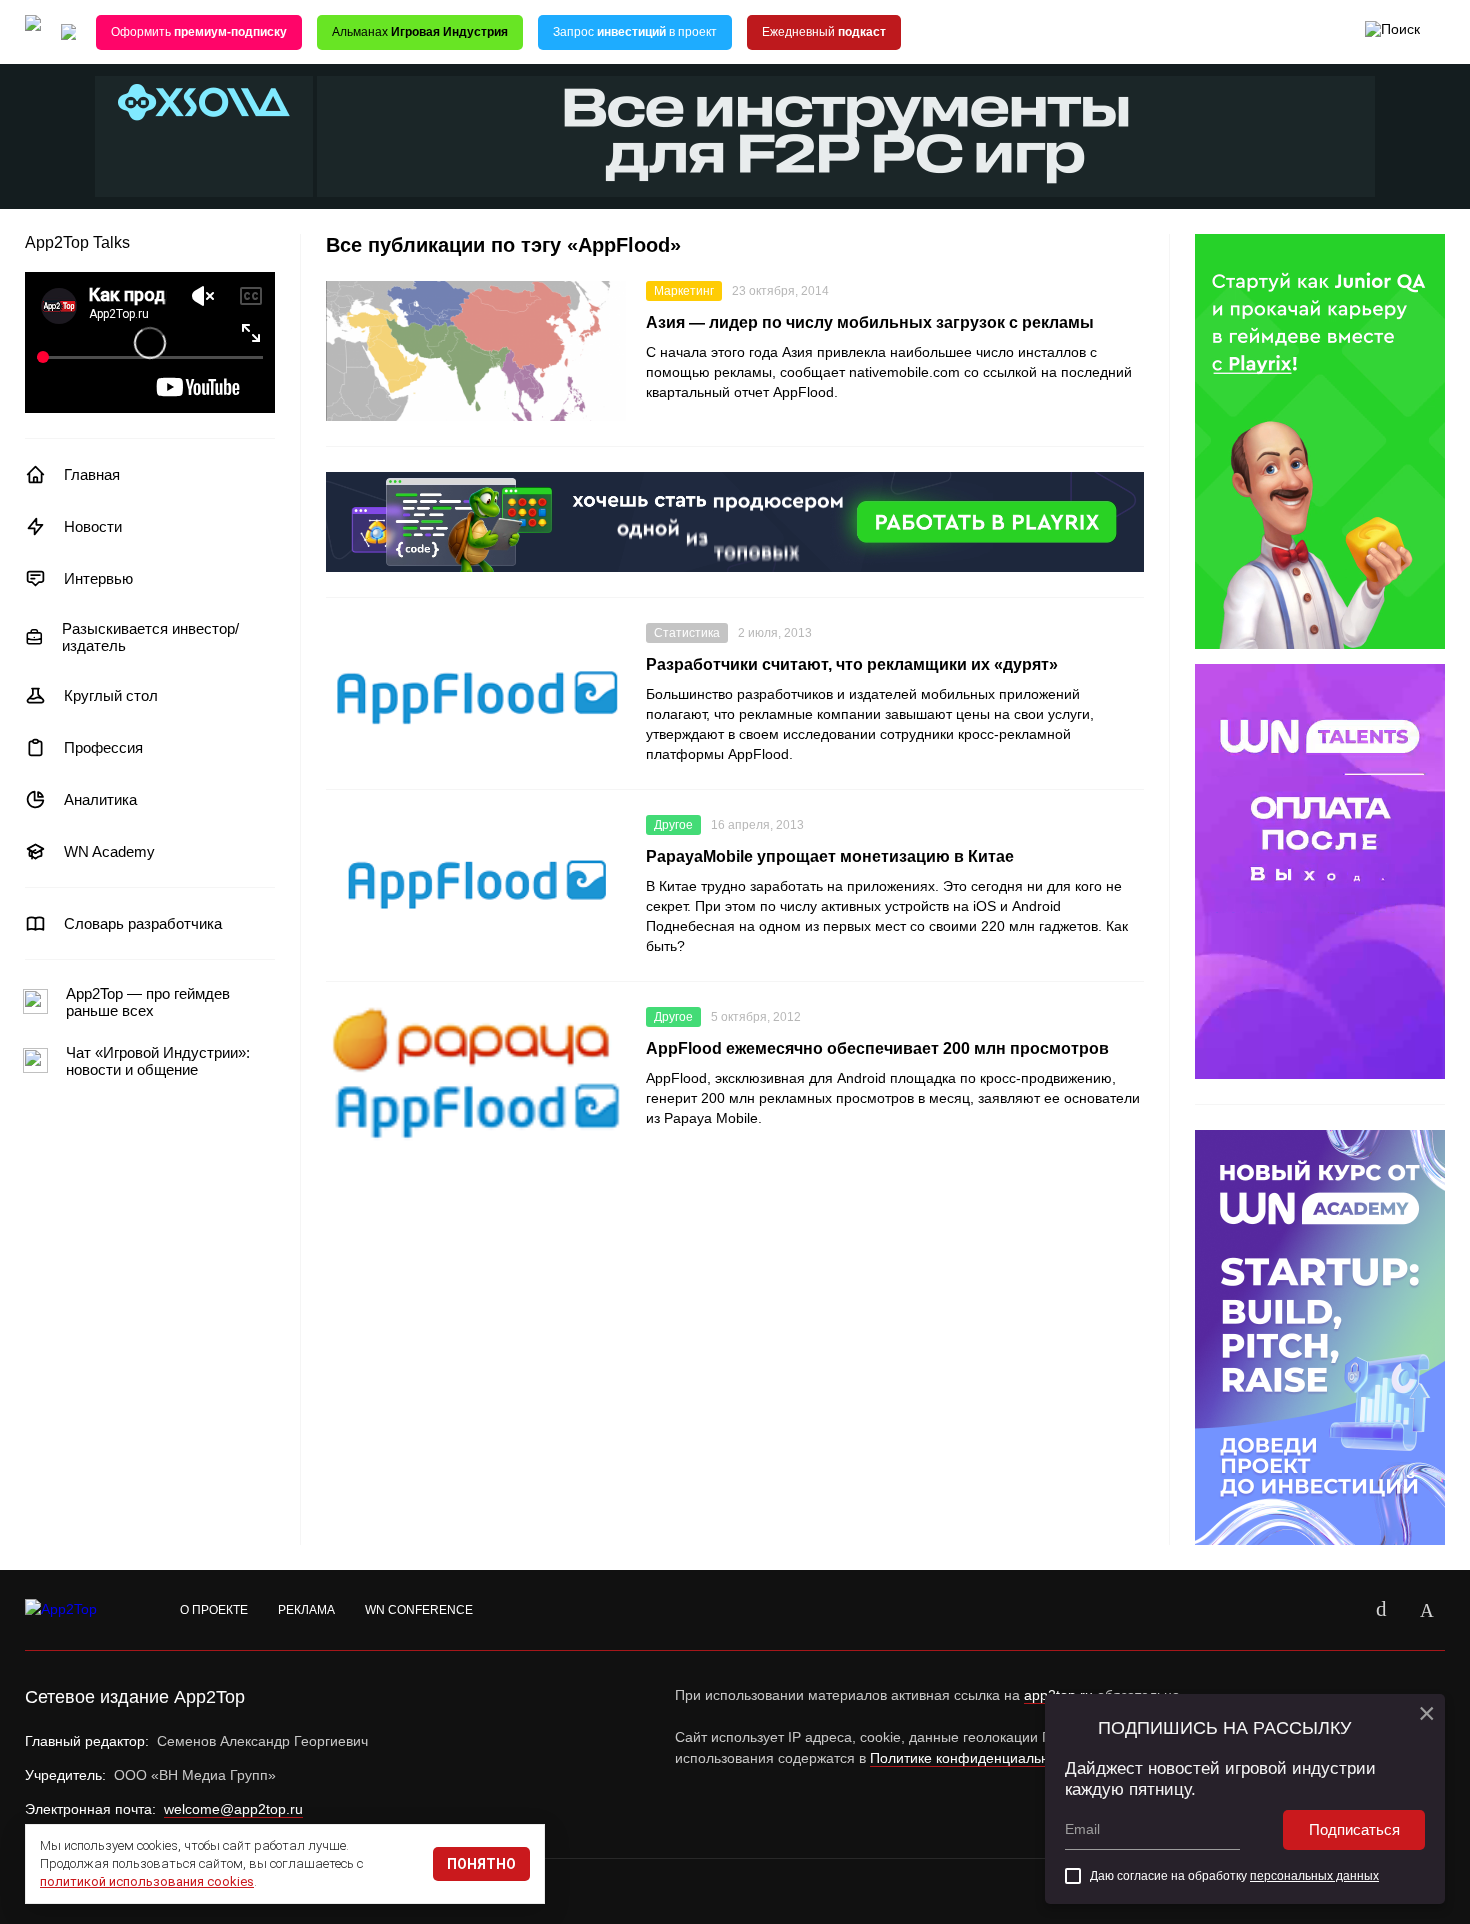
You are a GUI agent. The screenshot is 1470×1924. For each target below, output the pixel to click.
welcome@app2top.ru (233, 1809)
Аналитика (100, 799)
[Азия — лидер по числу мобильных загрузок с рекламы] (476, 351)
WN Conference (419, 1610)
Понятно (481, 1864)
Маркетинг (684, 291)
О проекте (214, 1610)
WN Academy (109, 851)
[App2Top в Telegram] (1427, 1610)
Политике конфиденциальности (974, 1758)
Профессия (103, 747)
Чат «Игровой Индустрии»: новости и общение (158, 1061)
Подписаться (1354, 1829)
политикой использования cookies (147, 1881)
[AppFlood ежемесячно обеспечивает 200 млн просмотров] (476, 1077)
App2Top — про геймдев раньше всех (148, 1002)
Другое (673, 825)
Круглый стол (111, 695)
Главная (92, 474)
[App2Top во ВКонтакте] (1381, 1610)
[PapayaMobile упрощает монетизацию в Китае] (476, 885)
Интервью (98, 578)
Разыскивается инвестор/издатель (150, 637)
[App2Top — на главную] (80, 1610)
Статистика (687, 633)
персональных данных (1314, 1876)
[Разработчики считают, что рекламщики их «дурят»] (476, 693)
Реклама (306, 1610)
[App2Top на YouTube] (1335, 1610)
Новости (93, 526)
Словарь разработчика (143, 923)
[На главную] (33, 32)
